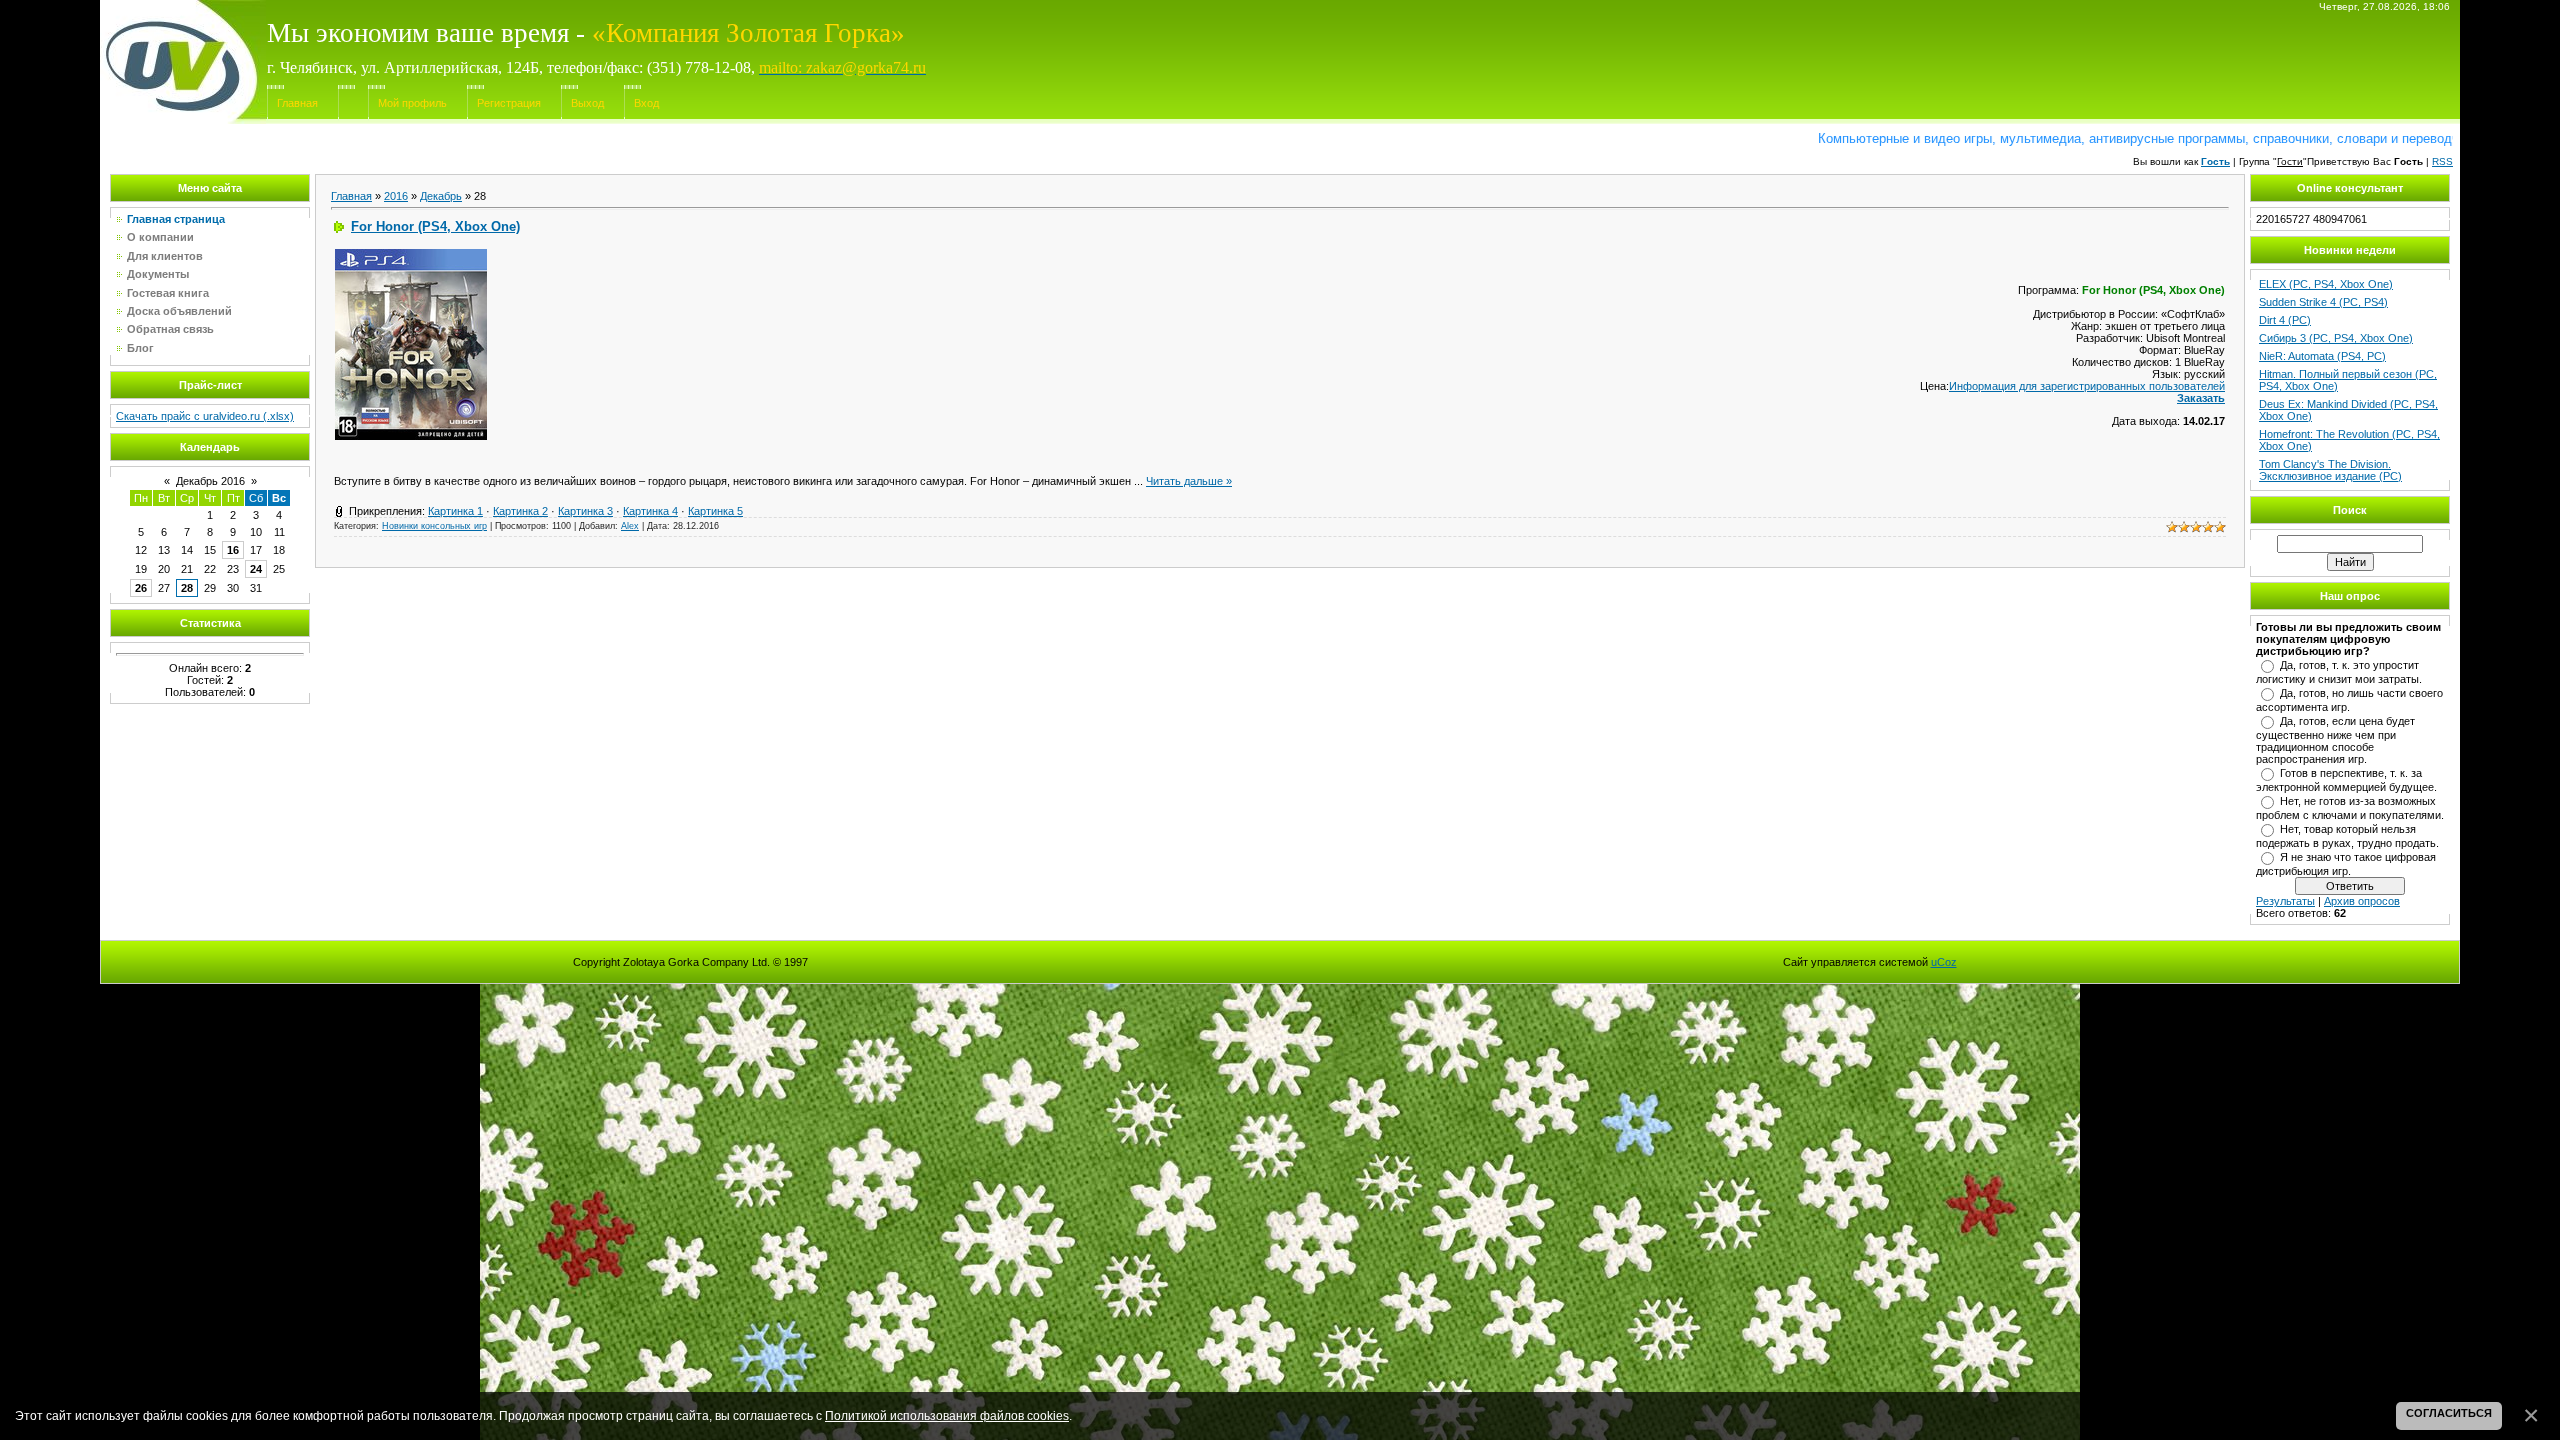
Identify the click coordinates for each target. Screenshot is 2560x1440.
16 (233, 550)
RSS (2442, 161)
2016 (396, 196)
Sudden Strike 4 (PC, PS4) (2323, 302)
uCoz (1944, 962)
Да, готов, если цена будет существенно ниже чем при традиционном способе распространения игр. (2335, 740)
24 (256, 569)
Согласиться (2449, 1413)
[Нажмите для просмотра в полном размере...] (411, 436)
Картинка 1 (455, 511)
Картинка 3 (585, 511)
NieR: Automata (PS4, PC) (2322, 356)
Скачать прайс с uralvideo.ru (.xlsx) (205, 416)
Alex (630, 526)
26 (141, 588)
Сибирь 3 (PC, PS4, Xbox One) (2336, 338)
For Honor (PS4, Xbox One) (435, 226)
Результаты (2285, 901)
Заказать (2201, 398)
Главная (297, 103)
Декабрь (441, 196)
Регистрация (509, 103)
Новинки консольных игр (434, 526)
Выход (587, 103)
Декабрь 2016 (210, 481)
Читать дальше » (1189, 481)
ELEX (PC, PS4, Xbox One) (2326, 284)
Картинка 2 (520, 511)
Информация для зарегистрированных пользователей (2087, 386)
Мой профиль (412, 103)
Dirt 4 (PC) (2285, 320)
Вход (646, 103)
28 (187, 588)
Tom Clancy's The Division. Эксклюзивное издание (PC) (2330, 470)
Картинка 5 (715, 511)
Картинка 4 (650, 511)
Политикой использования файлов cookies (947, 1415)
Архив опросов (2362, 901)
